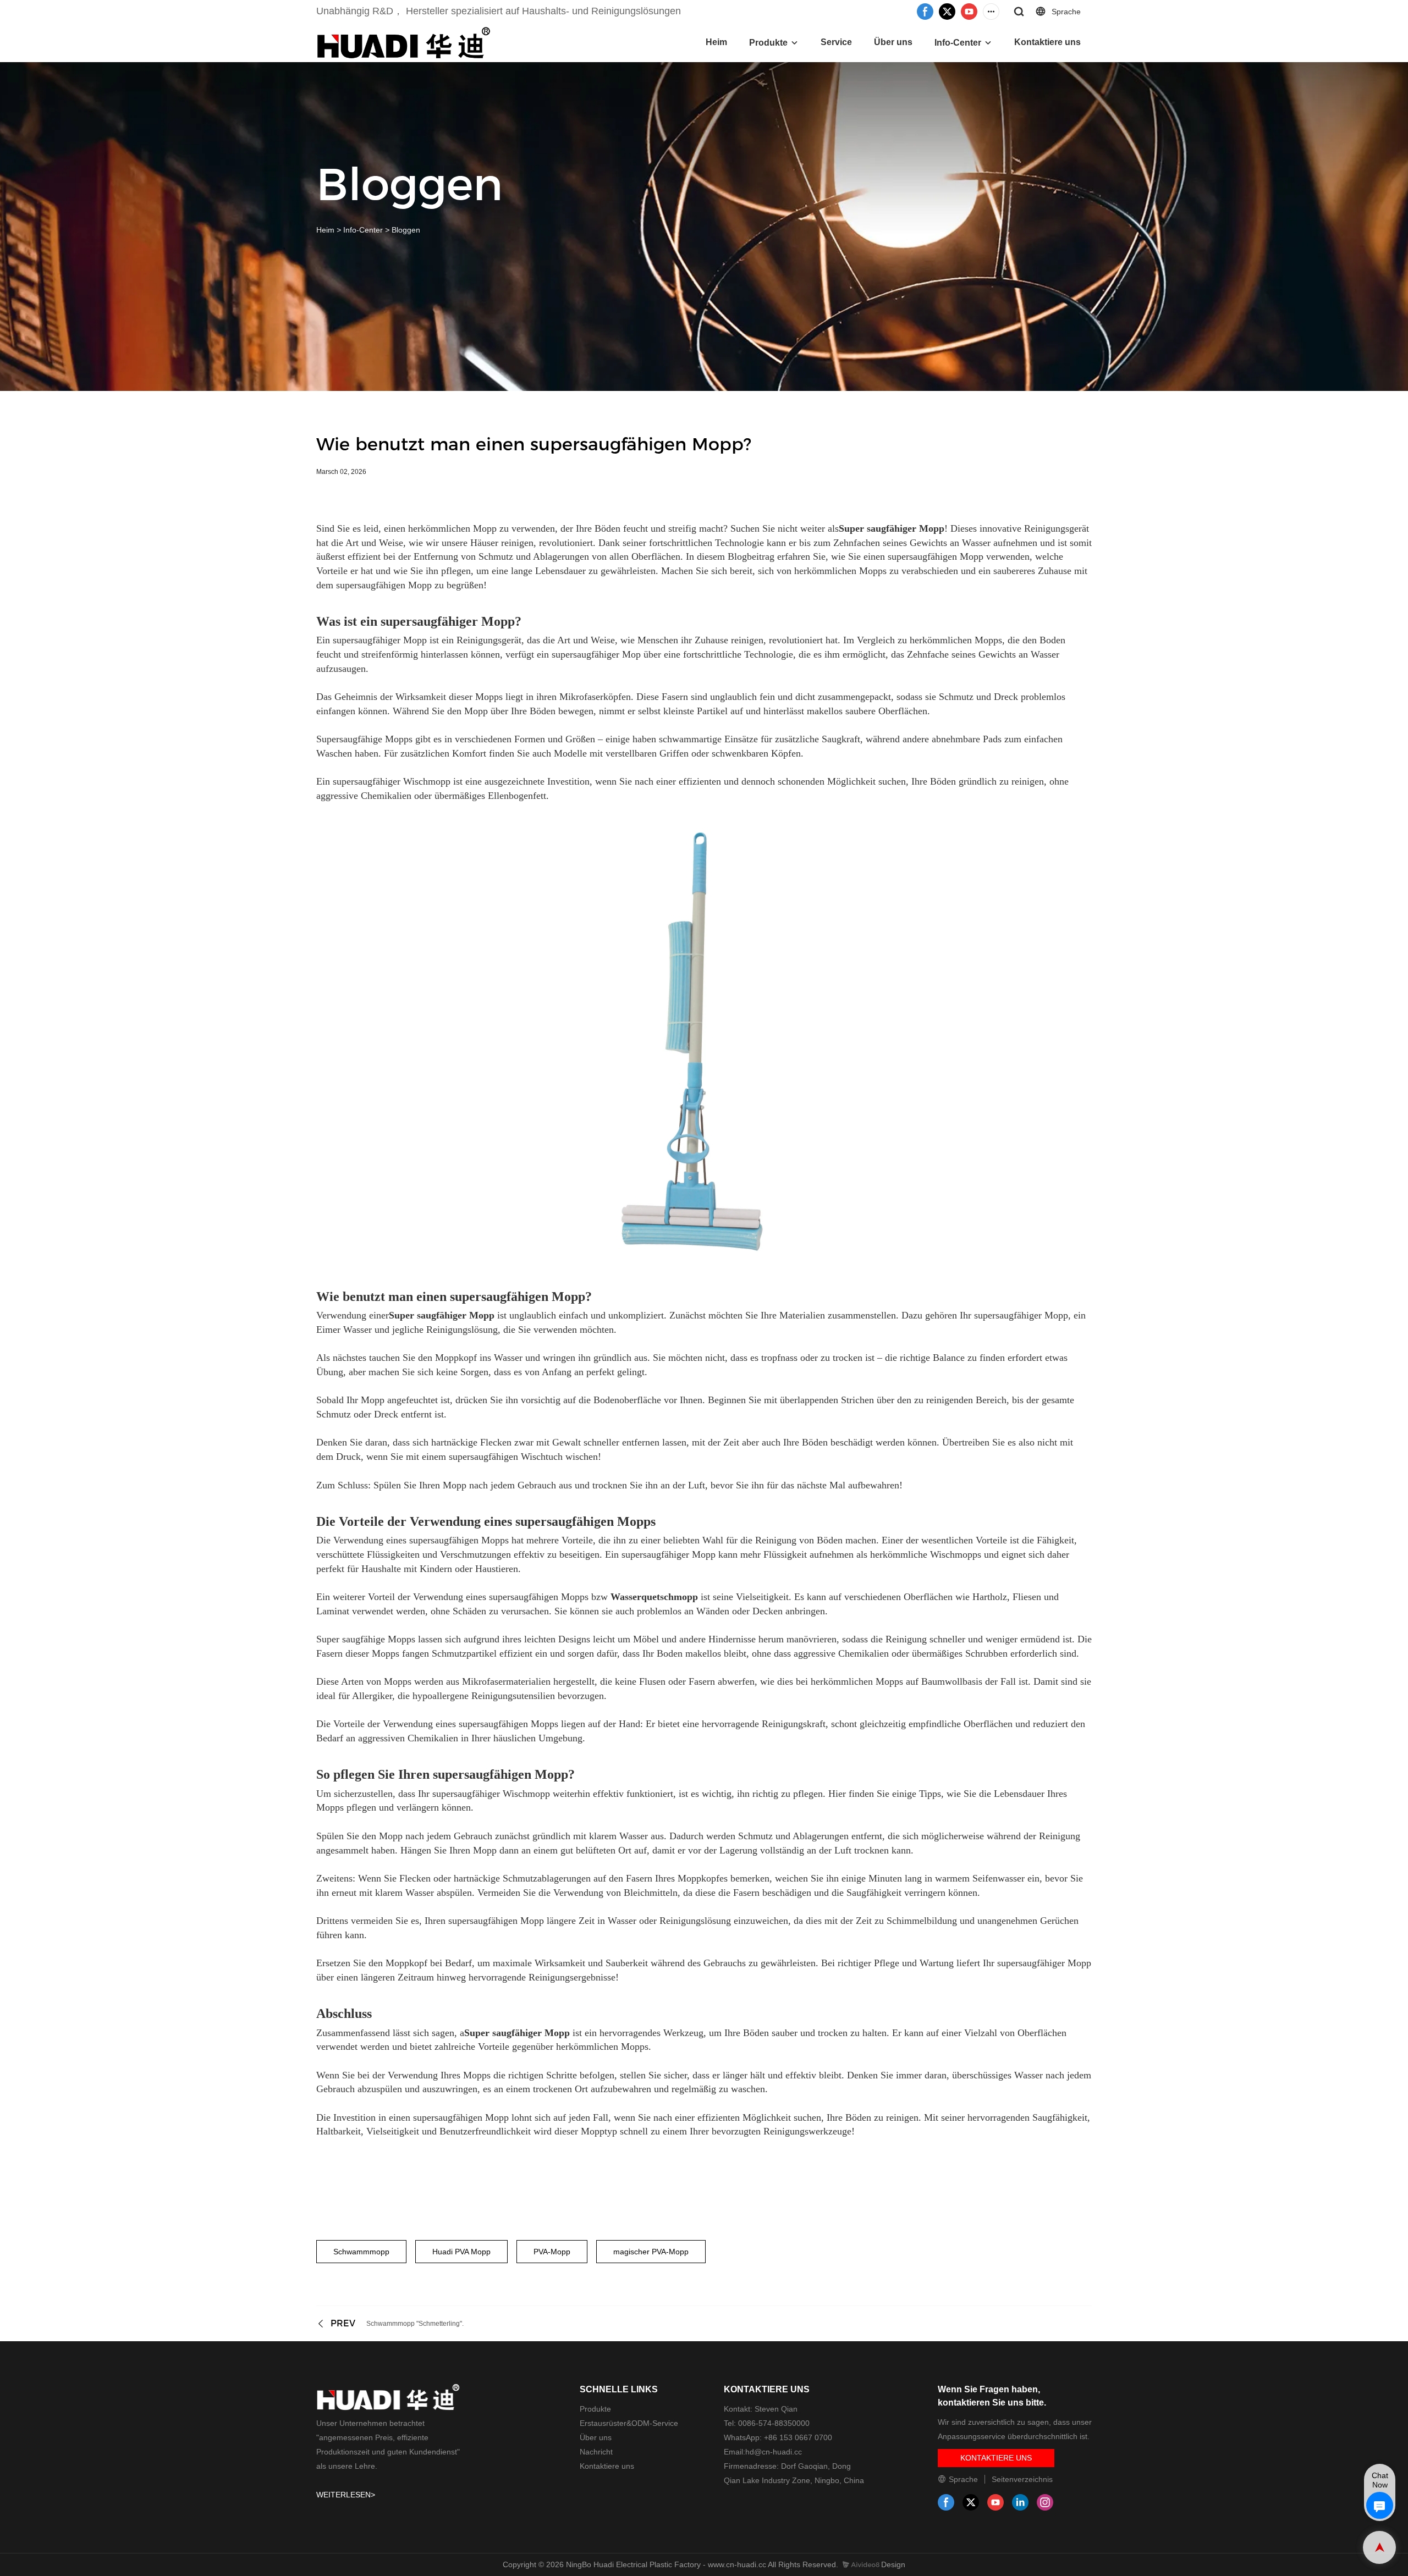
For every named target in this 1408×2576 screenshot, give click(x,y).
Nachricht (596, 2452)
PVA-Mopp (552, 2252)
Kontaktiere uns (1047, 42)
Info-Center (958, 43)
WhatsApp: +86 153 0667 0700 (778, 2437)
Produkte (768, 43)
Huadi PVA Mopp (461, 2252)
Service (836, 42)
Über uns (893, 42)
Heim (716, 42)
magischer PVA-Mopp (651, 2252)
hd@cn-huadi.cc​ (774, 2452)
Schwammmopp (361, 2252)
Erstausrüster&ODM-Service (629, 2423)
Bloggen (406, 230)
